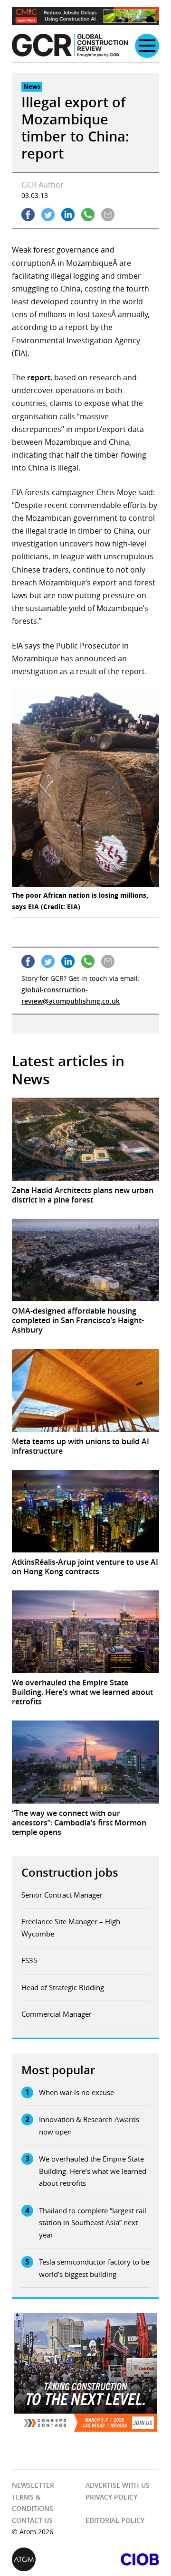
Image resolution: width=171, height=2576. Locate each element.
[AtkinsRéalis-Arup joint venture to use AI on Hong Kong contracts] (85, 1511)
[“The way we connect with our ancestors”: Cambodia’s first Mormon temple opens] (85, 1762)
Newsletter (33, 2485)
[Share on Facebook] (28, 215)
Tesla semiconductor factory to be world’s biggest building (94, 2268)
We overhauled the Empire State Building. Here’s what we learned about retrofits (93, 2171)
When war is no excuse (76, 2092)
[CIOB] (122, 2559)
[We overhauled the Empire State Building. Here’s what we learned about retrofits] (85, 1632)
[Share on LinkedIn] (68, 215)
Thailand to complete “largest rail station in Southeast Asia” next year (93, 2223)
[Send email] (108, 215)
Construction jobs (70, 1872)
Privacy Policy (111, 2497)
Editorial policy (115, 2520)
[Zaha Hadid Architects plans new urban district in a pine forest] (85, 1139)
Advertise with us (118, 2485)
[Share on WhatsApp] (88, 215)
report (39, 377)
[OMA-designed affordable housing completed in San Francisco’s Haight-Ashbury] (85, 1260)
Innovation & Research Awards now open (89, 2125)
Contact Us (32, 2520)
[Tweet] (48, 215)
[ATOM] (49, 2559)
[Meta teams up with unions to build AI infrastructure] (85, 1390)
